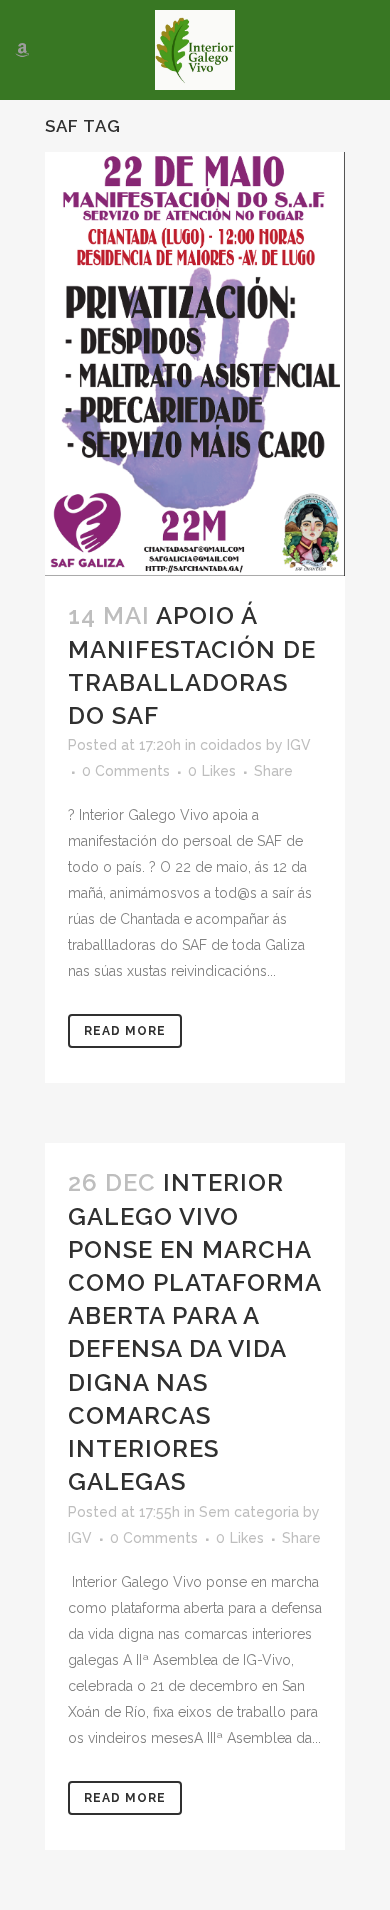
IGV (299, 745)
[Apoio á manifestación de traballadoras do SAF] (195, 364)
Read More (125, 1031)
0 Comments (126, 771)
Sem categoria (249, 1512)
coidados (231, 745)
